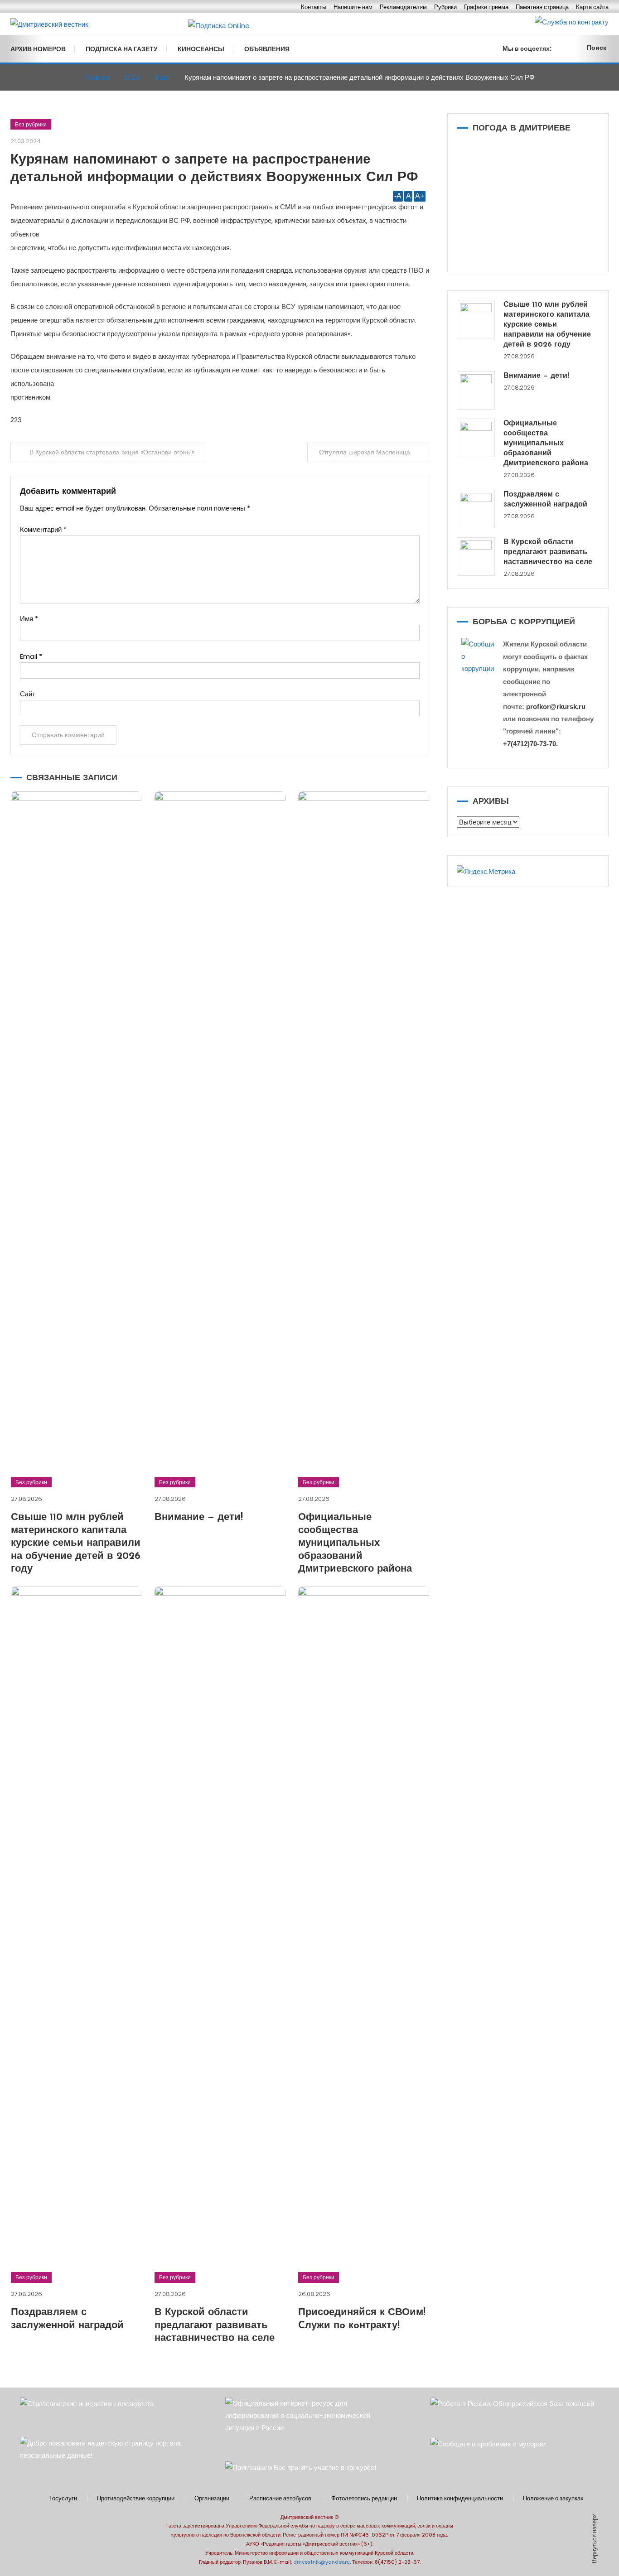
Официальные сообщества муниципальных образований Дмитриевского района (355, 1543)
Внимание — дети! (199, 1517)
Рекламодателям (403, 7)
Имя (29, 619)
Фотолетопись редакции (364, 2499)
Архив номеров (38, 49)
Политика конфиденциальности (460, 2499)
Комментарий (43, 529)
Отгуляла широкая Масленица (365, 452)
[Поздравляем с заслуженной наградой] (476, 509)
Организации (212, 2499)
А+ (420, 196)
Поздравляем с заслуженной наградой (545, 500)
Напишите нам (353, 7)
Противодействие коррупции (136, 2499)
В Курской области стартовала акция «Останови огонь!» (112, 452)
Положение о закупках (553, 2499)
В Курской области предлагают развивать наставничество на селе (215, 2325)
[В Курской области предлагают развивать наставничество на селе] (476, 557)
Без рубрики (31, 124)
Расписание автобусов (280, 2499)
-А (398, 196)
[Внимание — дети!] (476, 390)
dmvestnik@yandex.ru (322, 2562)
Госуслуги (63, 2499)
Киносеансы (201, 49)
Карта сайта (592, 7)
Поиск (597, 48)
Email (31, 656)
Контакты (314, 7)
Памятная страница (542, 7)
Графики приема (486, 7)
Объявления (267, 49)
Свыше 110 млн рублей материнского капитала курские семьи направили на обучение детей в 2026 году (76, 1543)
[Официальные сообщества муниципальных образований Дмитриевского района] (476, 438)
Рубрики (445, 7)
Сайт (28, 694)
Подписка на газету (122, 49)
